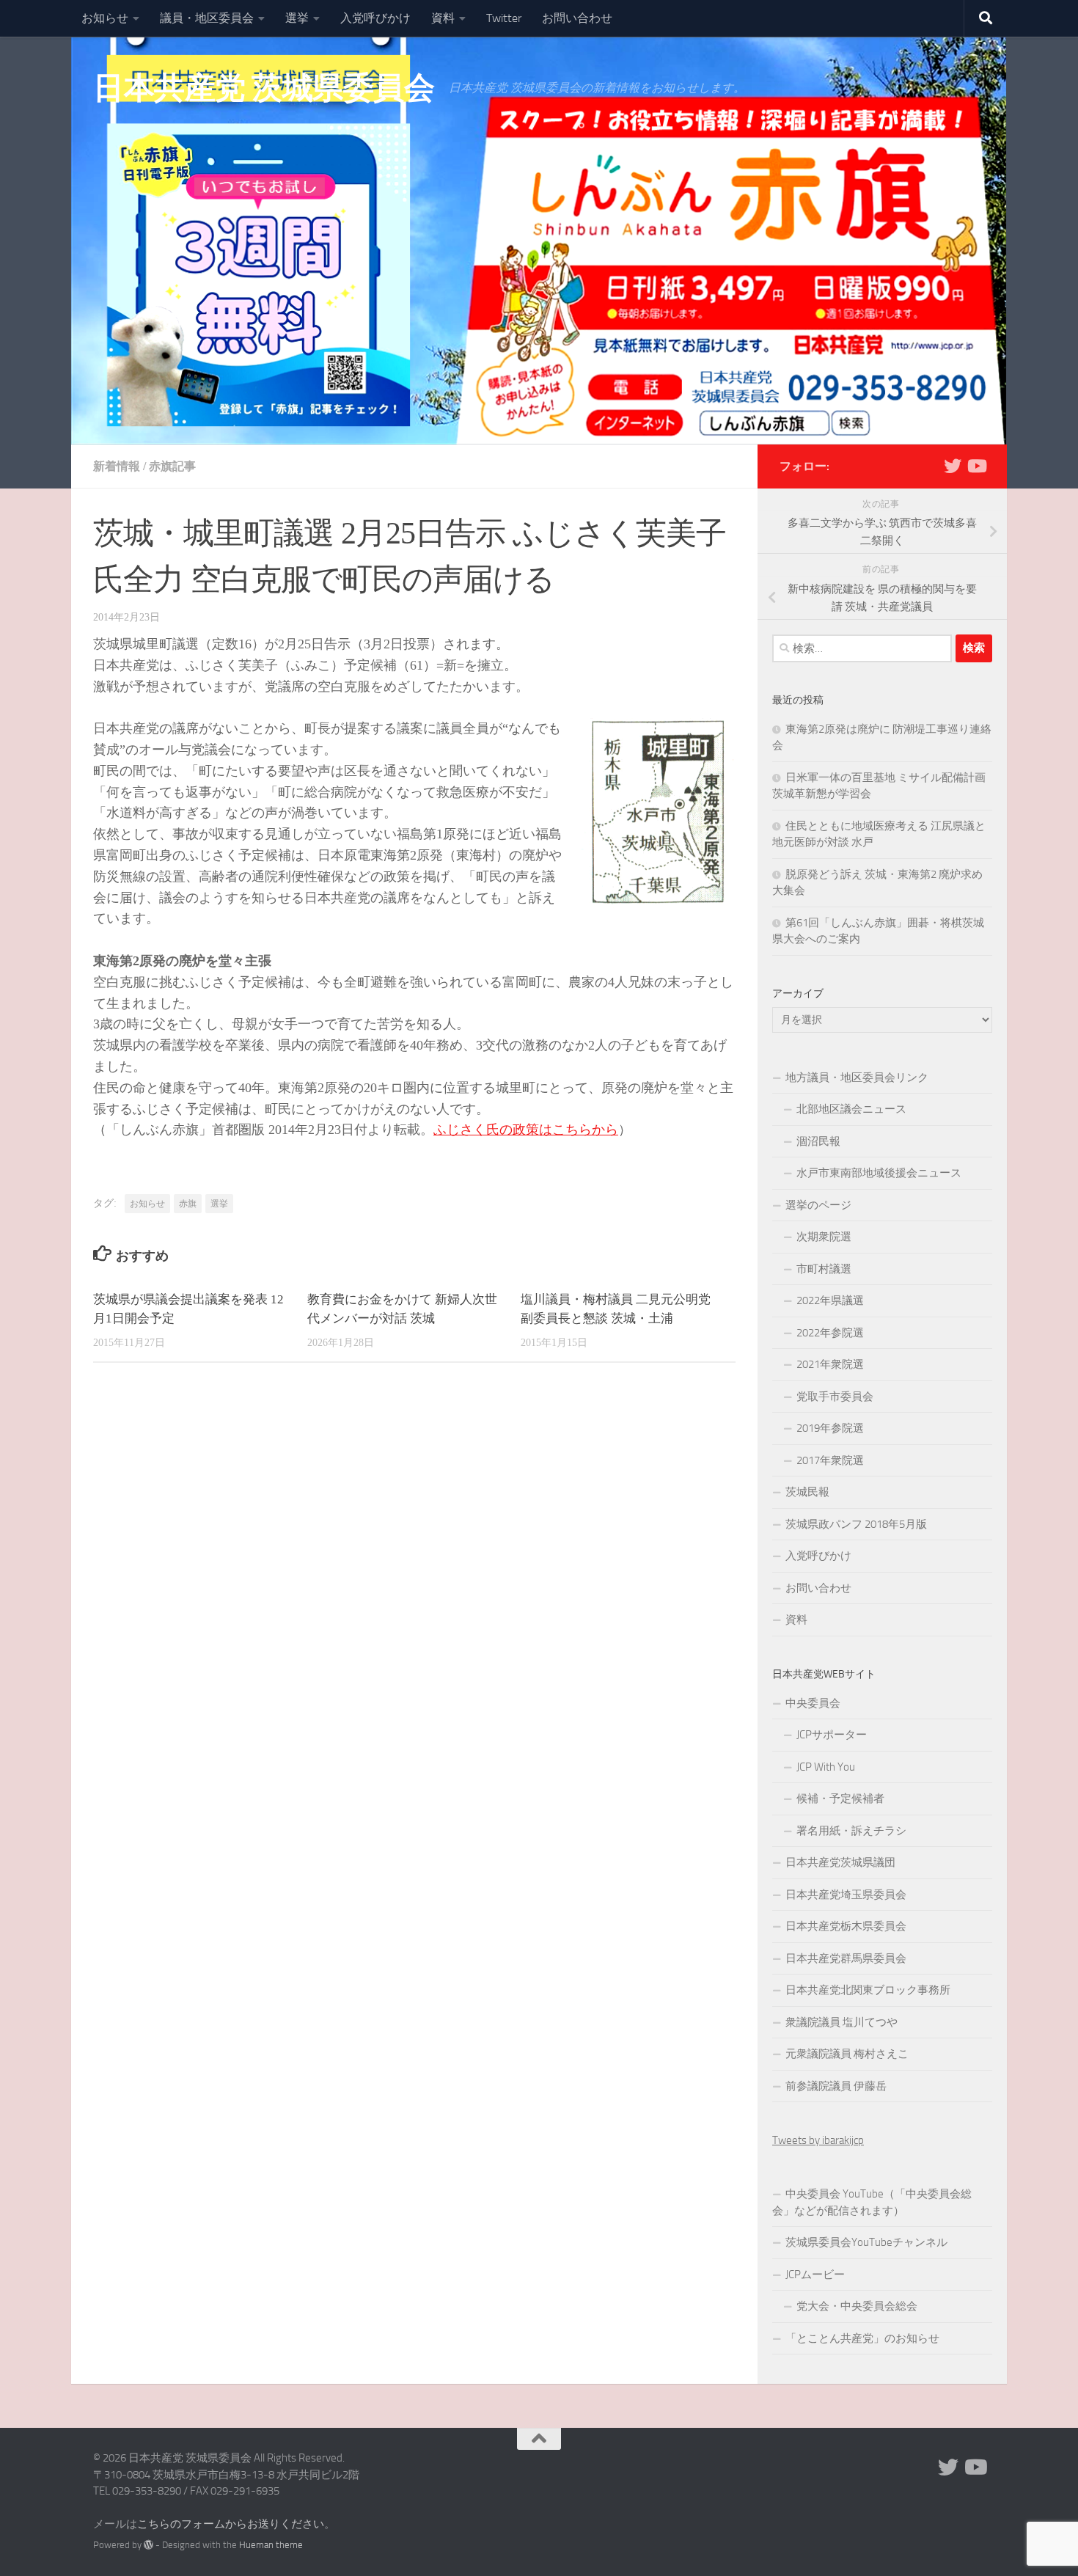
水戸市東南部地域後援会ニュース (879, 1173)
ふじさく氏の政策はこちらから (526, 1130)
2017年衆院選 (830, 1460)
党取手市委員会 (835, 1397)
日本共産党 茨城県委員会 (264, 88)
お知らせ (105, 18)
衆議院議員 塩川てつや (841, 2022)
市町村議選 (824, 1269)
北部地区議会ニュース (851, 1109)
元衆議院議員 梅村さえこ (847, 2054)
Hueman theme (271, 2545)
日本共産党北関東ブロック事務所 (868, 1990)
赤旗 (188, 1204)
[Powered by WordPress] (148, 2545)
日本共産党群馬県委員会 (846, 1958)
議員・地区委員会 (207, 18)
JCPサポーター (832, 1735)
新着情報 (117, 466)
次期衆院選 (824, 1237)
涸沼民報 (818, 1141)
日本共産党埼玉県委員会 (846, 1895)
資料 (443, 18)
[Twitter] (953, 466)
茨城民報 (807, 1492)
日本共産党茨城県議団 (840, 1862)
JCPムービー (815, 2275)
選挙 (297, 18)
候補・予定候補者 (840, 1799)
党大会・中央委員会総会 (857, 2306)
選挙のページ (818, 1205)
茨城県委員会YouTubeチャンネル (866, 2242)
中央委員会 (813, 1703)
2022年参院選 (830, 1333)
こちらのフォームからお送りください (231, 2524)
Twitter (504, 18)
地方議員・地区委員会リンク (857, 1077)
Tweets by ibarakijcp (818, 2140)
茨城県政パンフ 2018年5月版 (856, 1524)
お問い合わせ (577, 18)
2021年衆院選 (830, 1364)
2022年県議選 (830, 1300)
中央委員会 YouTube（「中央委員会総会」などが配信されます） (872, 2202)
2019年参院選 (830, 1428)
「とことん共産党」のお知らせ (862, 2338)
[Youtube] (976, 466)
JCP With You (826, 1767)
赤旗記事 (172, 466)
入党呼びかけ (375, 18)
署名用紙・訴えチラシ (851, 1831)
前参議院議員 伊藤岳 (836, 2086)
